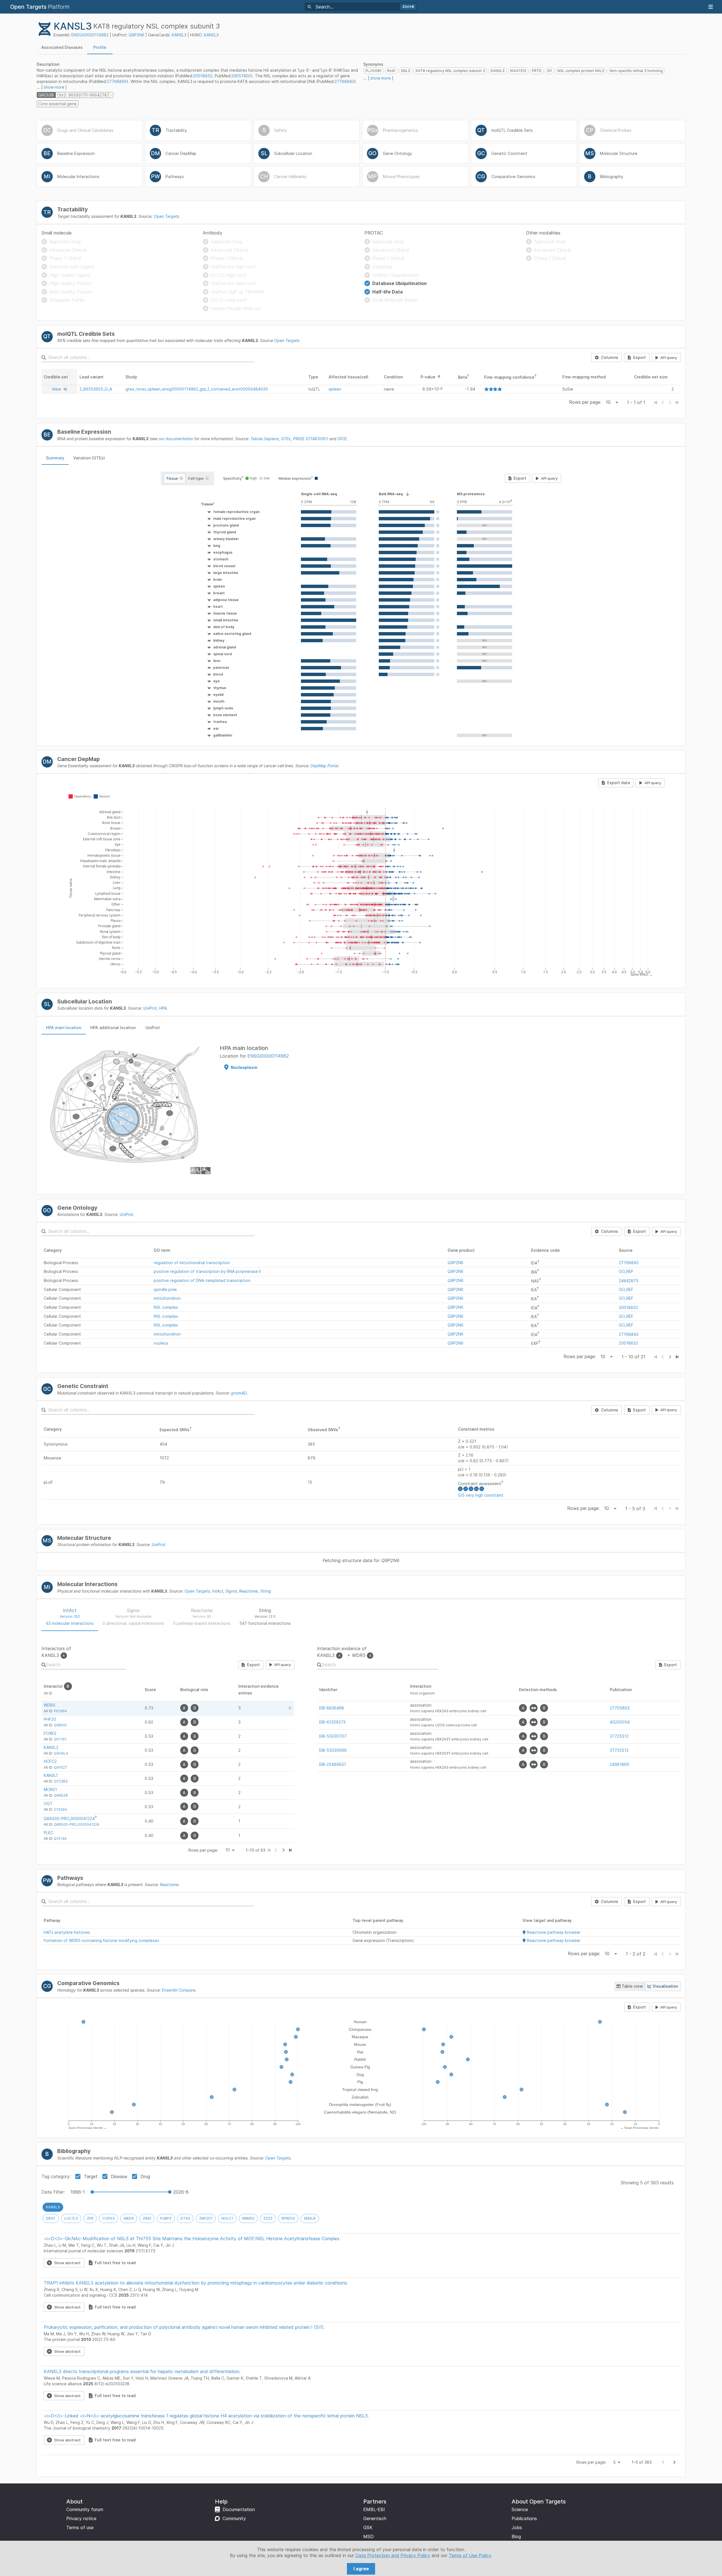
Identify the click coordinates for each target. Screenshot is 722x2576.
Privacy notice (81, 2518)
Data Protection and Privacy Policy (393, 2555)
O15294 (60, 1809)
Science (520, 2509)
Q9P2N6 (137, 35)
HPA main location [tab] (64, 1028)
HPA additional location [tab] (113, 1028)
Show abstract (67, 2263)
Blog (516, 2536)
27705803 (620, 1708)
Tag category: (56, 2176)
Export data (618, 783)
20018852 (203, 76)
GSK (368, 2527)
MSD (368, 2536)
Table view (632, 1986)
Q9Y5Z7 (60, 1767)
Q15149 (60, 1839)
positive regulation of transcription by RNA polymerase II (207, 1271)
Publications (524, 2518)
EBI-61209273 (332, 1722)
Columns (610, 357)
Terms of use (80, 2527)
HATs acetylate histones (67, 1932)
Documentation (239, 2509)
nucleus (161, 1343)
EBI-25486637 (333, 1764)
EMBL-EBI (374, 2509)
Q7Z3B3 (61, 1781)
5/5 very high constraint (481, 1495)
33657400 (241, 76)
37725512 (619, 1736)
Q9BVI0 (60, 1725)
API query (669, 358)
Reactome (248, 1591)
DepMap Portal (324, 766)
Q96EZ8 (61, 1795)
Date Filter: (53, 2192)
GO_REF (626, 1271)
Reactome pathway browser (553, 1932)
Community (234, 2518)
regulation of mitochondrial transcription (192, 1263)
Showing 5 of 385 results (647, 2183)
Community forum (85, 2509)
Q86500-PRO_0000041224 (69, 1818)
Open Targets (166, 216)
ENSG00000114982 (90, 35)
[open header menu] (711, 7)
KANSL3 (179, 35)
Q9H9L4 (61, 1753)
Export (640, 357)
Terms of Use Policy (470, 2555)
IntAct (218, 1591)
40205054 (620, 1722)
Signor (231, 1591)
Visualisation (665, 1986)
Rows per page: (585, 402)
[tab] (62, 47)
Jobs (517, 2527)
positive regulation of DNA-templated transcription (202, 1280)
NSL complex (166, 1307)
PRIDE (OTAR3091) (311, 439)
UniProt (150, 1008)
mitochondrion (167, 1298)
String (266, 1591)
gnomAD (239, 1393)
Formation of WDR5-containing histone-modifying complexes (101, 1940)
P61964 (60, 1711)
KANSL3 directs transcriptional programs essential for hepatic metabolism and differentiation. (142, 2371)
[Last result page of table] (290, 1850)
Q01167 (60, 1739)
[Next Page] (670, 1357)
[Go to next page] (674, 2462)
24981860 (619, 1764)
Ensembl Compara (179, 1990)
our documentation (176, 439)
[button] (219, 504)
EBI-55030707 (333, 1736)
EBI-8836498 (332, 1708)
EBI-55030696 (333, 1750)
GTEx (286, 439)
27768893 (117, 81)
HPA (163, 1008)
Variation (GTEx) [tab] (89, 458)
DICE (342, 439)
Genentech (375, 2518)
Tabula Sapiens (265, 439)
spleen (335, 389)
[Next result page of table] (283, 1850)
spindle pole (165, 1289)
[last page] (677, 1357)
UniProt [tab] (153, 1028)
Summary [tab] (55, 458)
